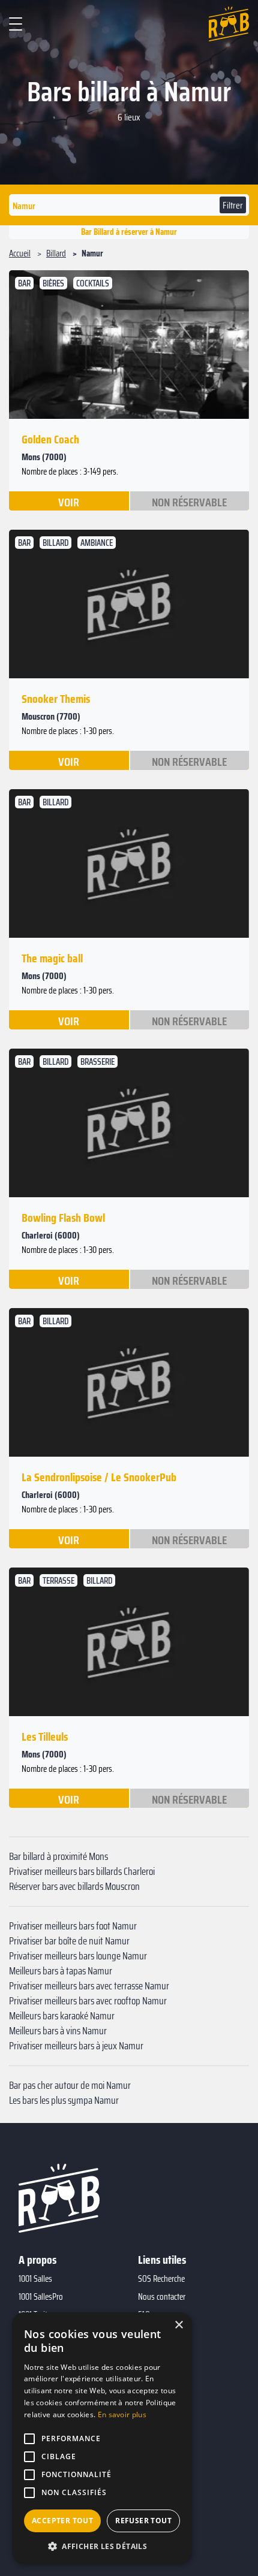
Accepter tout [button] (62, 2521)
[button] (102, 2546)
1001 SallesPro (41, 2297)
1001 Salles (35, 2279)
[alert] (102, 2438)
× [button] (178, 2325)
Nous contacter (162, 2297)
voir (69, 502)
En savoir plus (122, 2415)
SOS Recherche (161, 2279)
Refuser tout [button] (143, 2521)
